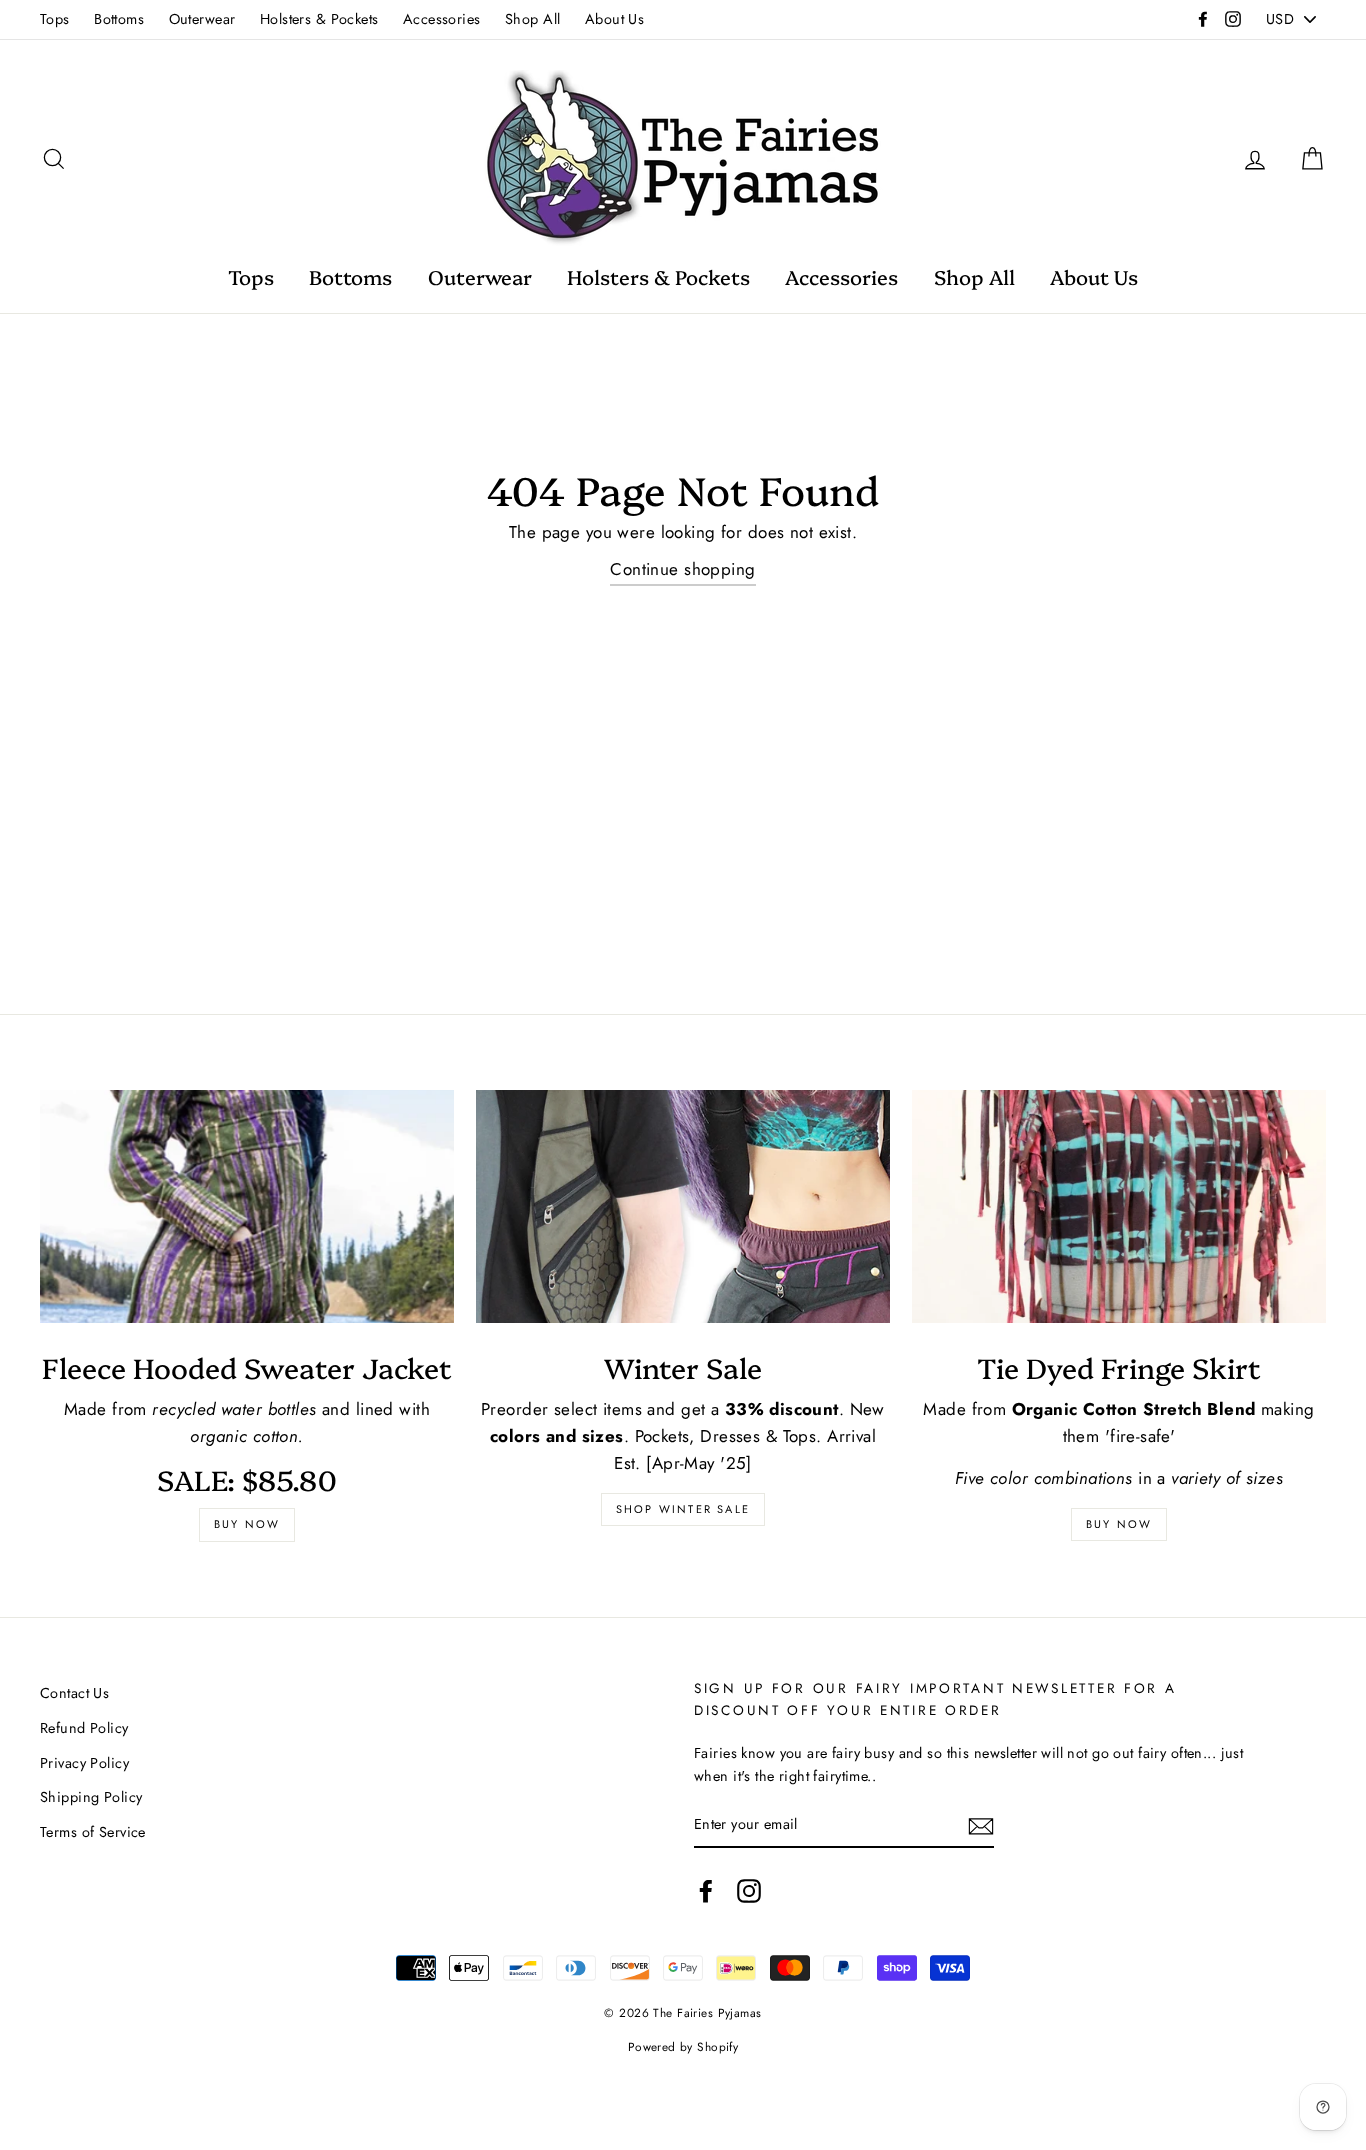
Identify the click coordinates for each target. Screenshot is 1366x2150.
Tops (55, 19)
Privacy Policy (84, 1763)
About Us (614, 19)
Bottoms (119, 19)
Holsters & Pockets (319, 19)
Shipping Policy (91, 1797)
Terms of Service (93, 1832)
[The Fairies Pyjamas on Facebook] (706, 1890)
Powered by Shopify (683, 2046)
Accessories (442, 19)
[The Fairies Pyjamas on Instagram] (749, 1890)
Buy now (247, 1524)
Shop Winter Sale (683, 1509)
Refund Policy (84, 1728)
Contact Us (74, 1693)
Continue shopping (682, 569)
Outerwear (202, 19)
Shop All (532, 19)
